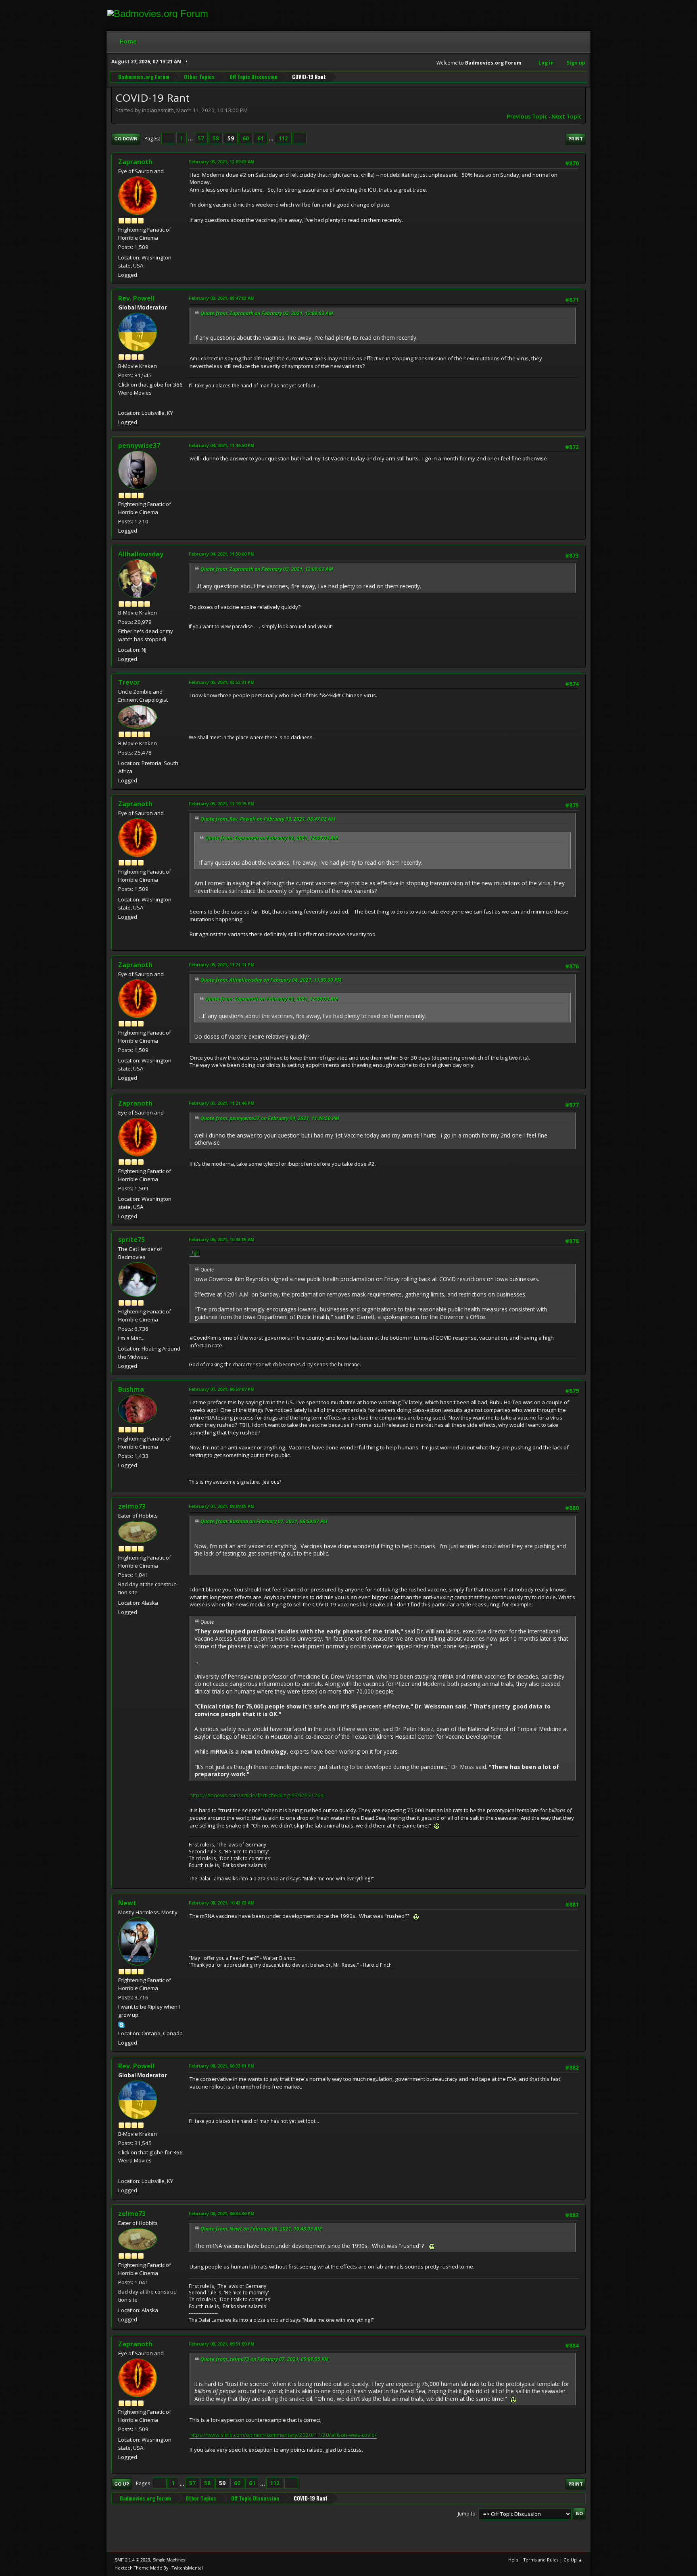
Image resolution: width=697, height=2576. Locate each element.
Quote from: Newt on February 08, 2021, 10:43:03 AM (261, 2229)
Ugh (195, 1252)
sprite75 (131, 1240)
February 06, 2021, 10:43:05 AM (222, 1239)
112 (283, 138)
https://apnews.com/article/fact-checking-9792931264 (257, 1795)
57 (201, 138)
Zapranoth (135, 162)
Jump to (467, 2513)
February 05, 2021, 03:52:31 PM (222, 682)
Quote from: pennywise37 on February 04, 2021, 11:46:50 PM (270, 1118)
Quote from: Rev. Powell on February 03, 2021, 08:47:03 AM (268, 819)
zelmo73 (132, 1506)
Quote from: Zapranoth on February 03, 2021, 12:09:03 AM (267, 313)
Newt (127, 1903)
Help (513, 2560)
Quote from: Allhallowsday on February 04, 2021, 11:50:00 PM (271, 980)
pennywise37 (139, 445)
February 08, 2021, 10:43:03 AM (222, 1903)
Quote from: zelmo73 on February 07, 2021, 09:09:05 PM (265, 2359)
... (191, 138)
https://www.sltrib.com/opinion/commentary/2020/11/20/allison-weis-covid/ (283, 2435)
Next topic (567, 117)
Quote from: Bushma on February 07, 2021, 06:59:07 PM (264, 1521)
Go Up (122, 2484)
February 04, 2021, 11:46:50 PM (222, 445)
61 (261, 138)
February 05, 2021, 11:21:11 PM (222, 965)
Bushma (131, 1389)
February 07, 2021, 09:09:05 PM (222, 1506)
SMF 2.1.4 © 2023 (132, 2560)
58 (216, 138)
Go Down (126, 139)
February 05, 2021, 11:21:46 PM (222, 1103)
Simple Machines (169, 2560)
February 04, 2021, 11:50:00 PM (222, 554)
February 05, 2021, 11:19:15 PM (222, 804)
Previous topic (527, 117)
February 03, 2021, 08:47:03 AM (222, 298)
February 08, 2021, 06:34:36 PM (222, 2213)
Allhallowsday (141, 554)
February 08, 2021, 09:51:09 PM (222, 2344)
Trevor (129, 682)
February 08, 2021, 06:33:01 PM (222, 2066)
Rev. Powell (137, 298)
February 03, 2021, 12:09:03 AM (222, 162)
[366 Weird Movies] (121, 403)
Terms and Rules (541, 2560)
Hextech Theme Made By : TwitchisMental (159, 2568)
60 (246, 138)
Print (576, 139)
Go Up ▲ (573, 2560)
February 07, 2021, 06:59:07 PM (222, 1389)
